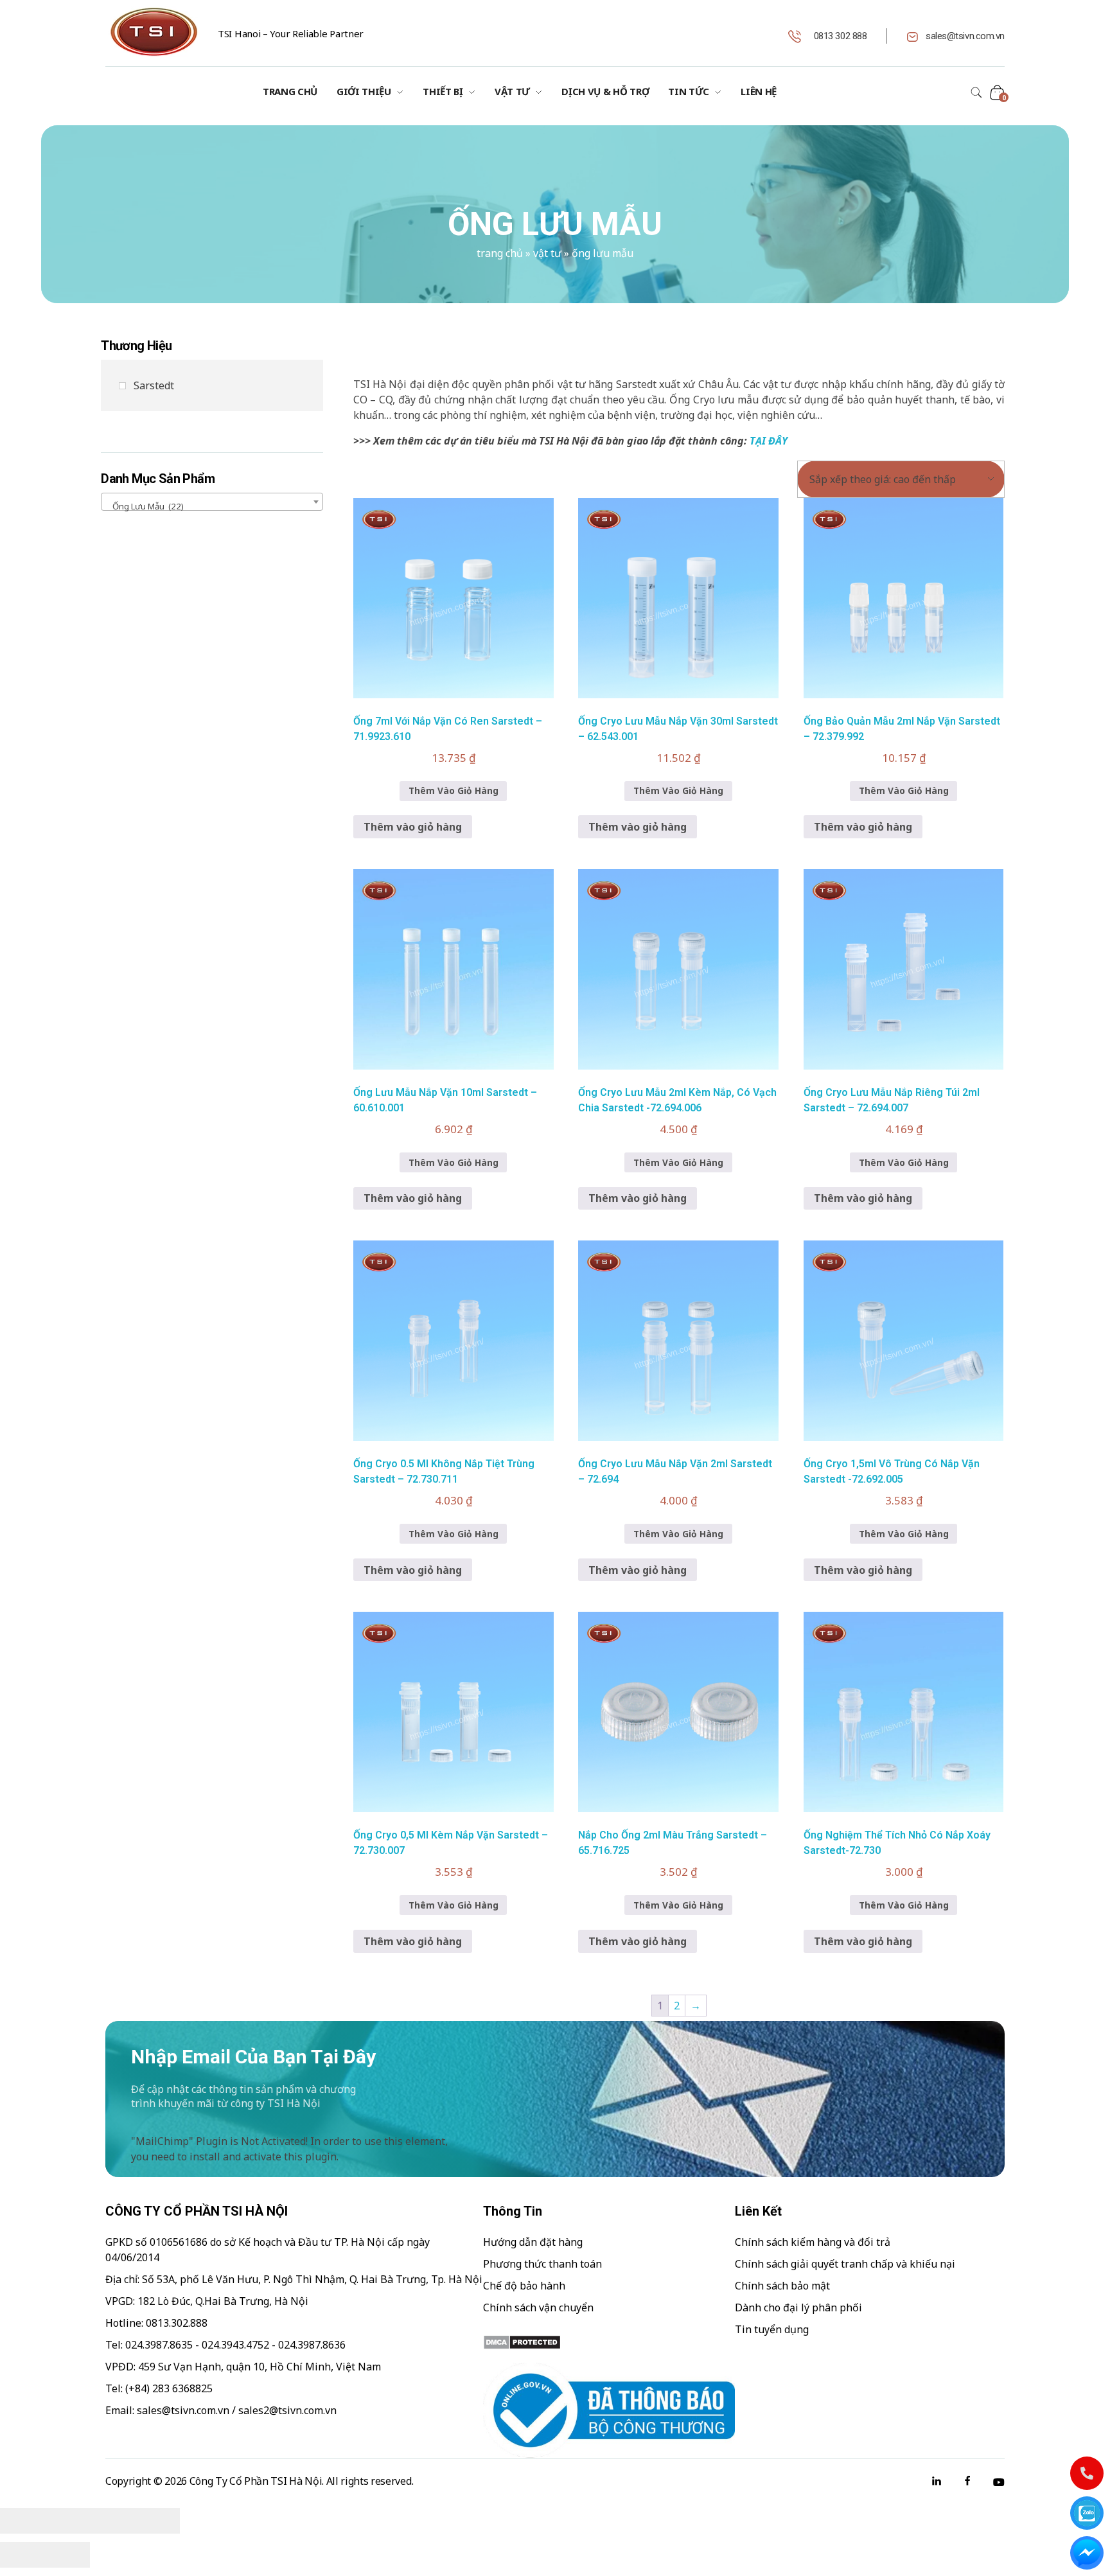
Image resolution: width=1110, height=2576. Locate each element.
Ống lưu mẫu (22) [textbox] (145, 506)
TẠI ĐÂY (769, 441)
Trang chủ (500, 253)
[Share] (67, 2521)
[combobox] (212, 502)
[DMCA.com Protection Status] (609, 2342)
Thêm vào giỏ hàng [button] (413, 827)
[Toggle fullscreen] (112, 2521)
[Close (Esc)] (22, 2521)
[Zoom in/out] (157, 2521)
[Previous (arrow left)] (22, 2555)
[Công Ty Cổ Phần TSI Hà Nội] (154, 32)
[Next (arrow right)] (67, 2555)
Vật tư (547, 253)
